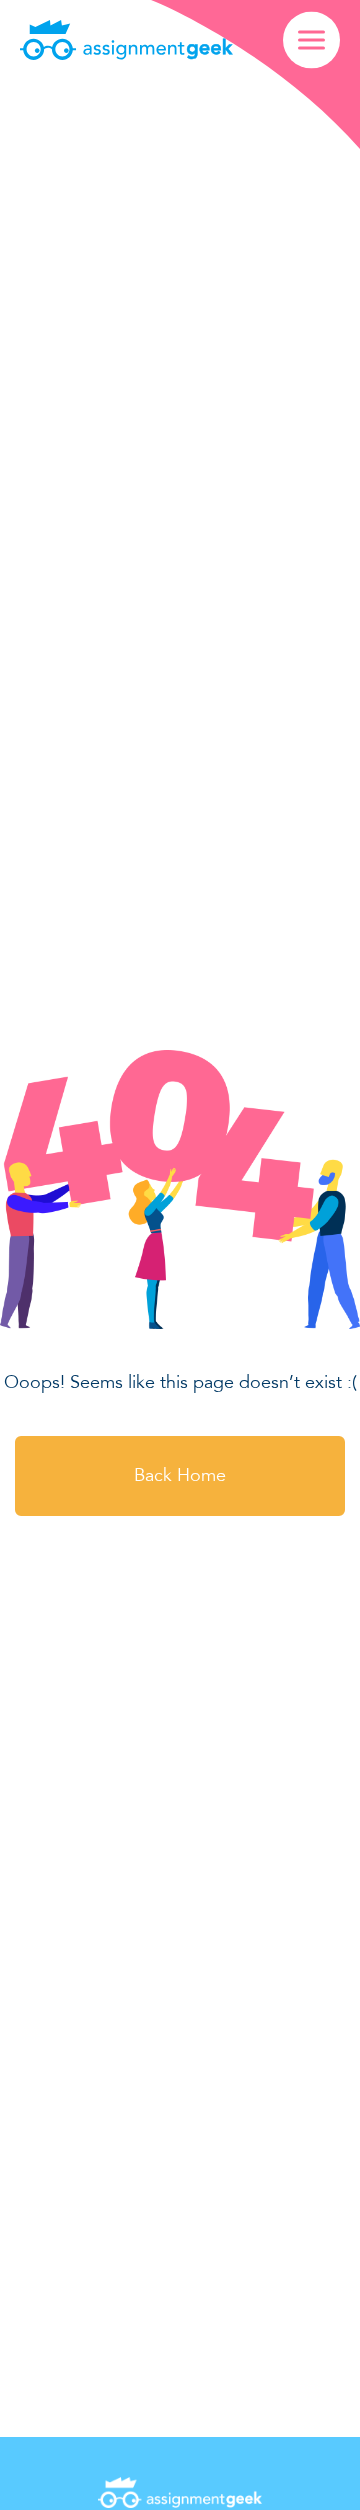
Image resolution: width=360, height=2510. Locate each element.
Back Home (180, 1475)
